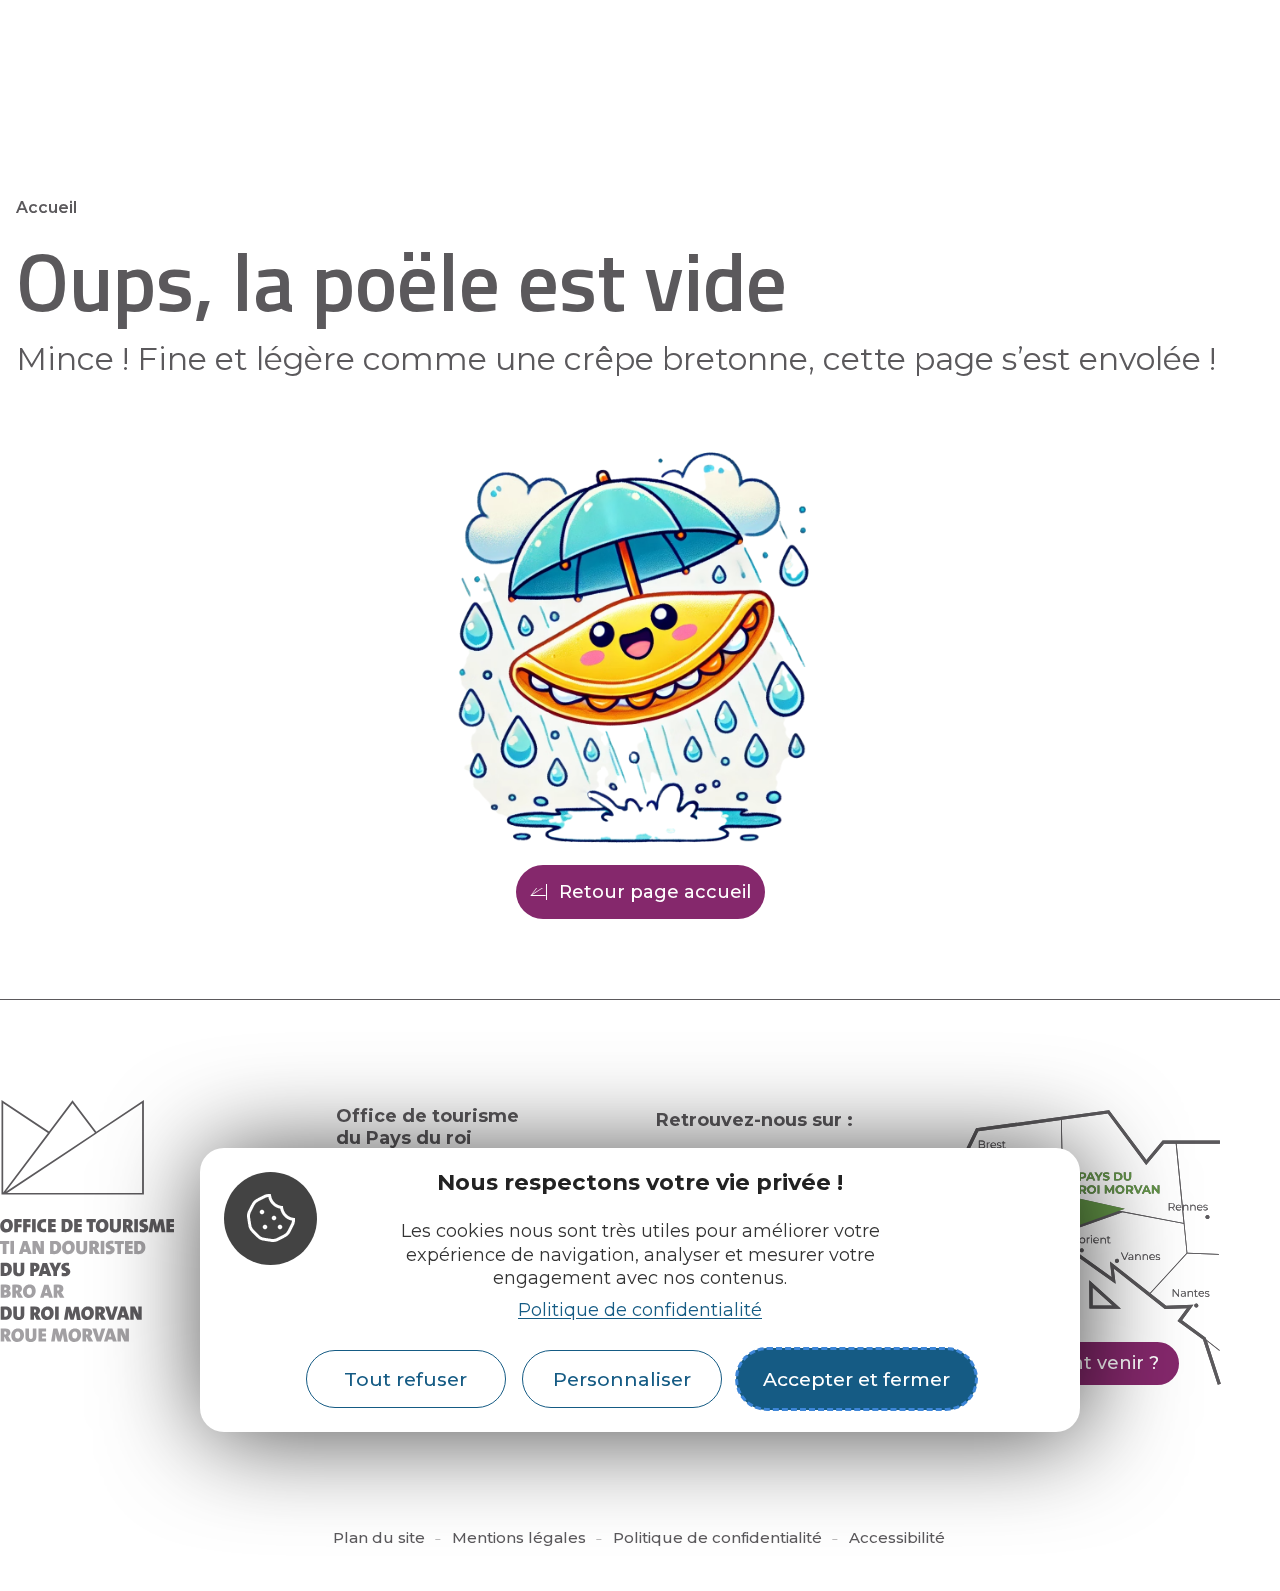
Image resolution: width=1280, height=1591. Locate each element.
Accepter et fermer (856, 1379)
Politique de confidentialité (640, 1310)
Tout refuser (405, 1379)
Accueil (46, 207)
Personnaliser (622, 1379)
